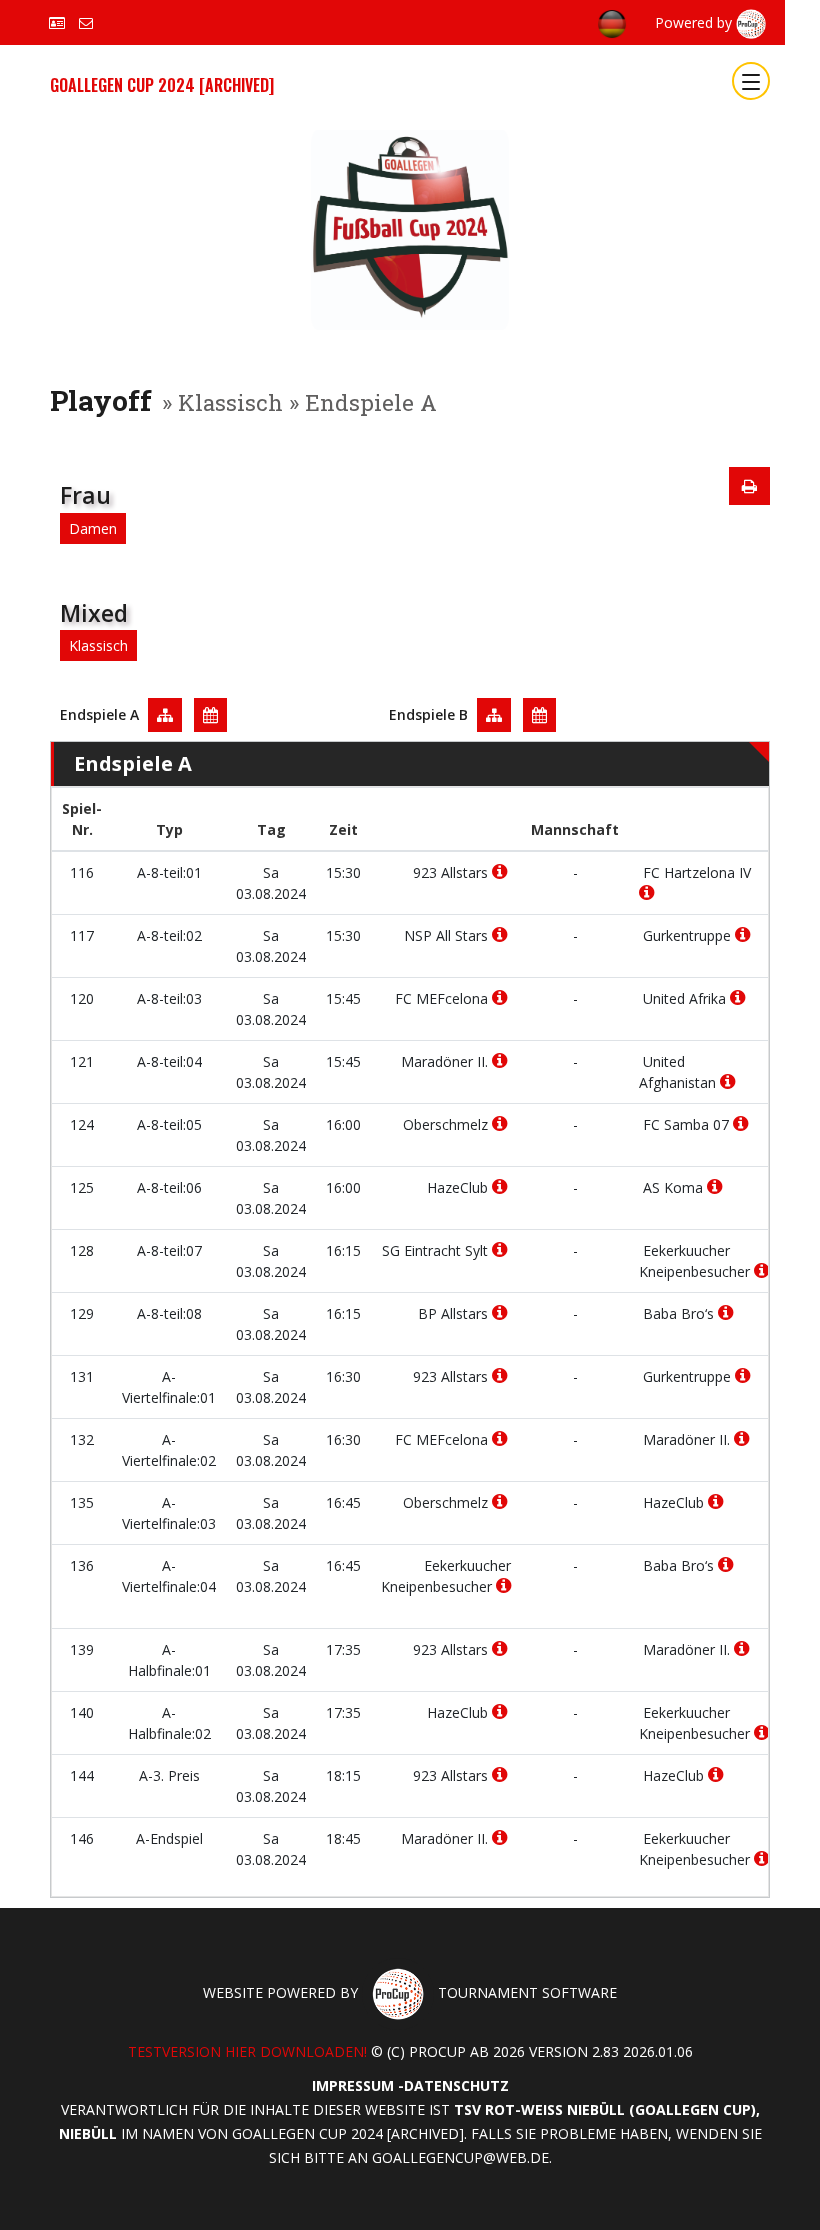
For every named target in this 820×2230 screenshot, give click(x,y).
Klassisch (98, 645)
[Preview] (749, 486)
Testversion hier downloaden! (247, 2051)
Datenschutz (456, 2085)
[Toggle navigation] (751, 81)
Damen (93, 528)
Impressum (353, 2085)
